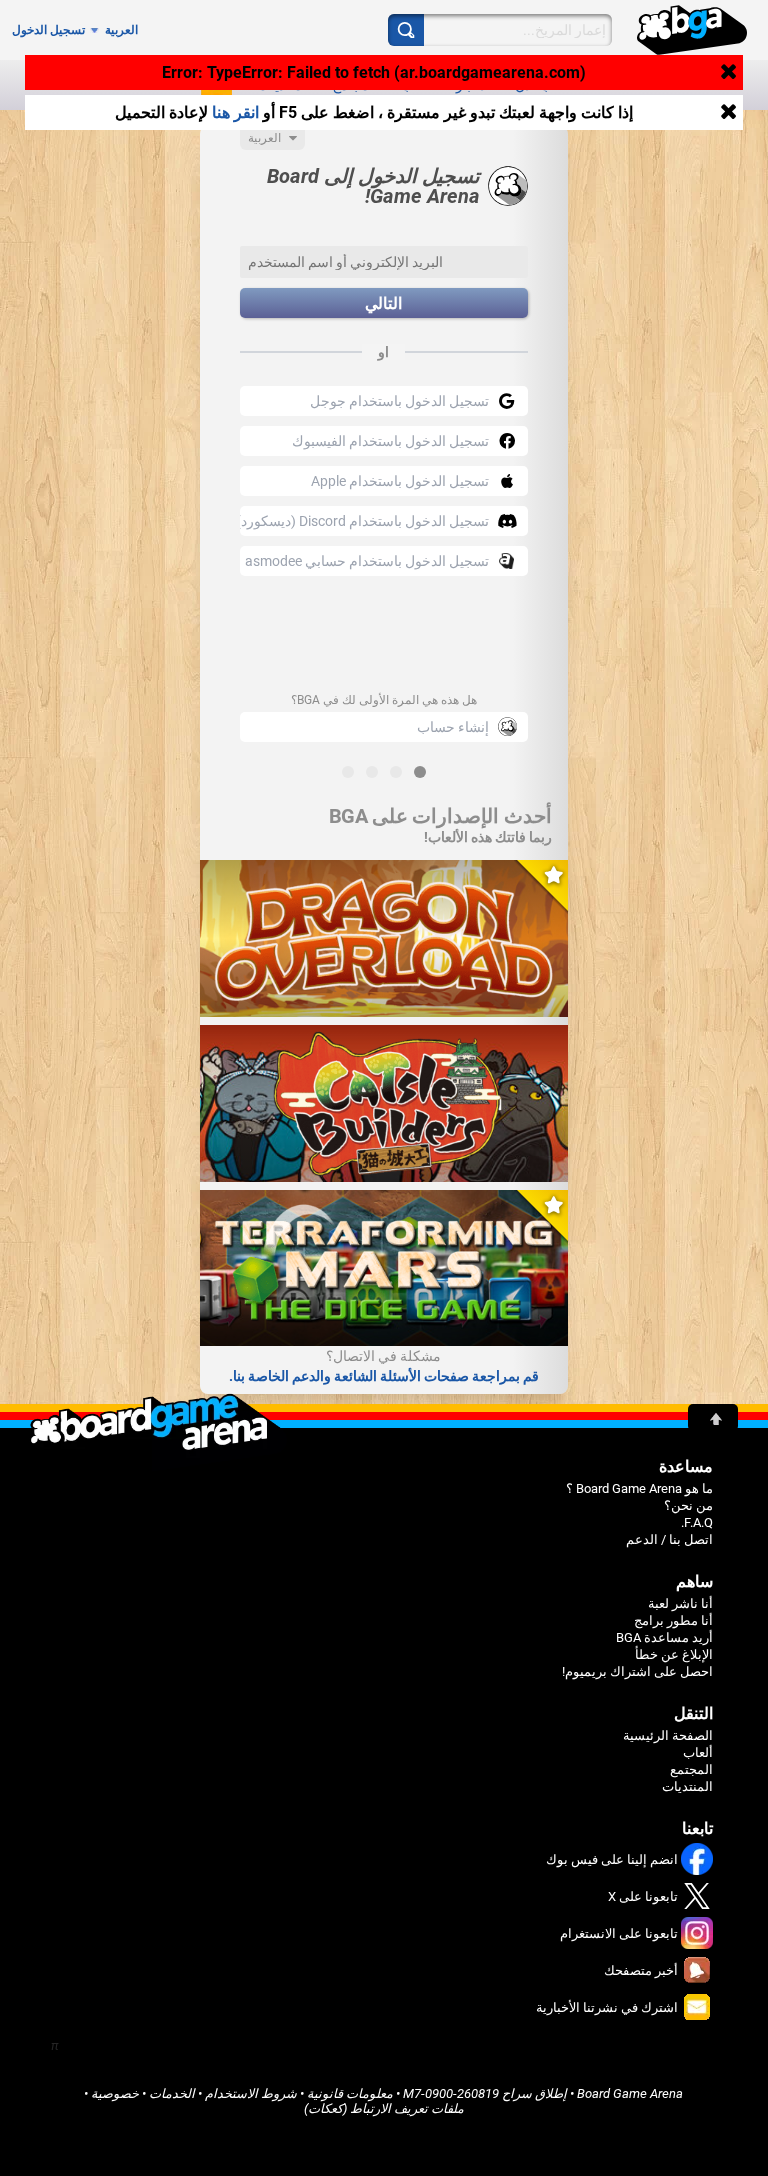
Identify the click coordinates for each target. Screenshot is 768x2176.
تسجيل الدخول (48, 30)
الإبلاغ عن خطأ (674, 1654)
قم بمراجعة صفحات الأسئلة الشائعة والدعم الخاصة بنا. (384, 1376)
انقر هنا (235, 112)
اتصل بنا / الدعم (669, 1539)
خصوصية (115, 2093)
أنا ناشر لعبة (680, 1603)
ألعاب (698, 1752)
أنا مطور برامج (673, 1620)
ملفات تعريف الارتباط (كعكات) (384, 2108)
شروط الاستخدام (251, 2093)
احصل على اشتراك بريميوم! (637, 1671)
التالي (383, 303)
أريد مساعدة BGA (664, 1637)
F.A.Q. (697, 1522)
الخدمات (172, 2093)
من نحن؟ (688, 1505)
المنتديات (687, 1786)
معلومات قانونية (350, 2093)
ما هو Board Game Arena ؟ (639, 1488)
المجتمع (691, 1769)
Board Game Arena (630, 2093)
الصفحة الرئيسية (668, 1735)
